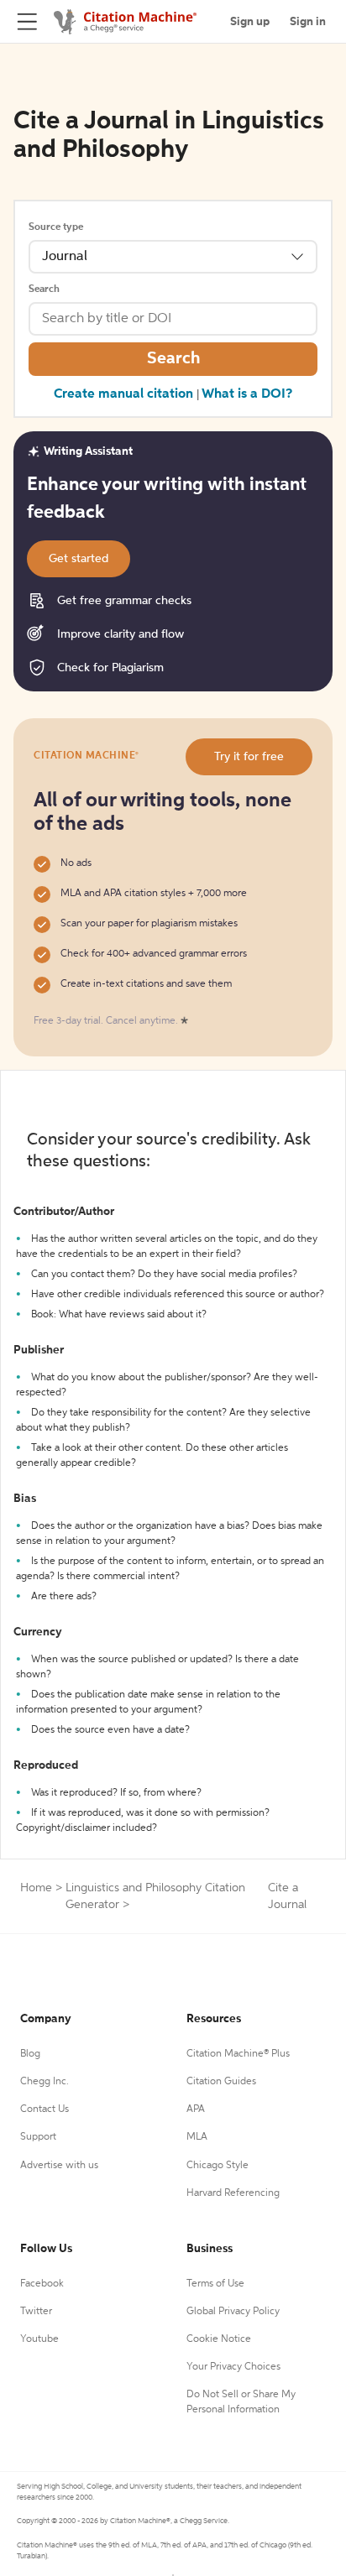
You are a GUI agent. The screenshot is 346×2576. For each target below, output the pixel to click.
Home (36, 1888)
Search (44, 289)
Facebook (42, 2284)
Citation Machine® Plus (238, 2054)
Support (38, 2137)
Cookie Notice (219, 2339)
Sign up (250, 22)
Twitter (36, 2312)
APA (196, 2109)
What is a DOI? (247, 394)
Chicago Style (218, 2166)
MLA (197, 2137)
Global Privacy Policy (233, 2312)
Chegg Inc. (45, 2082)
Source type (56, 227)
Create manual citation (123, 394)
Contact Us (45, 2109)
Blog (30, 2054)
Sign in (308, 22)
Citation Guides (221, 2082)
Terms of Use (215, 2284)
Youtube (39, 2339)
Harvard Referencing (233, 2193)
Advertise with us (59, 2166)
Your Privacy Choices (233, 2367)
